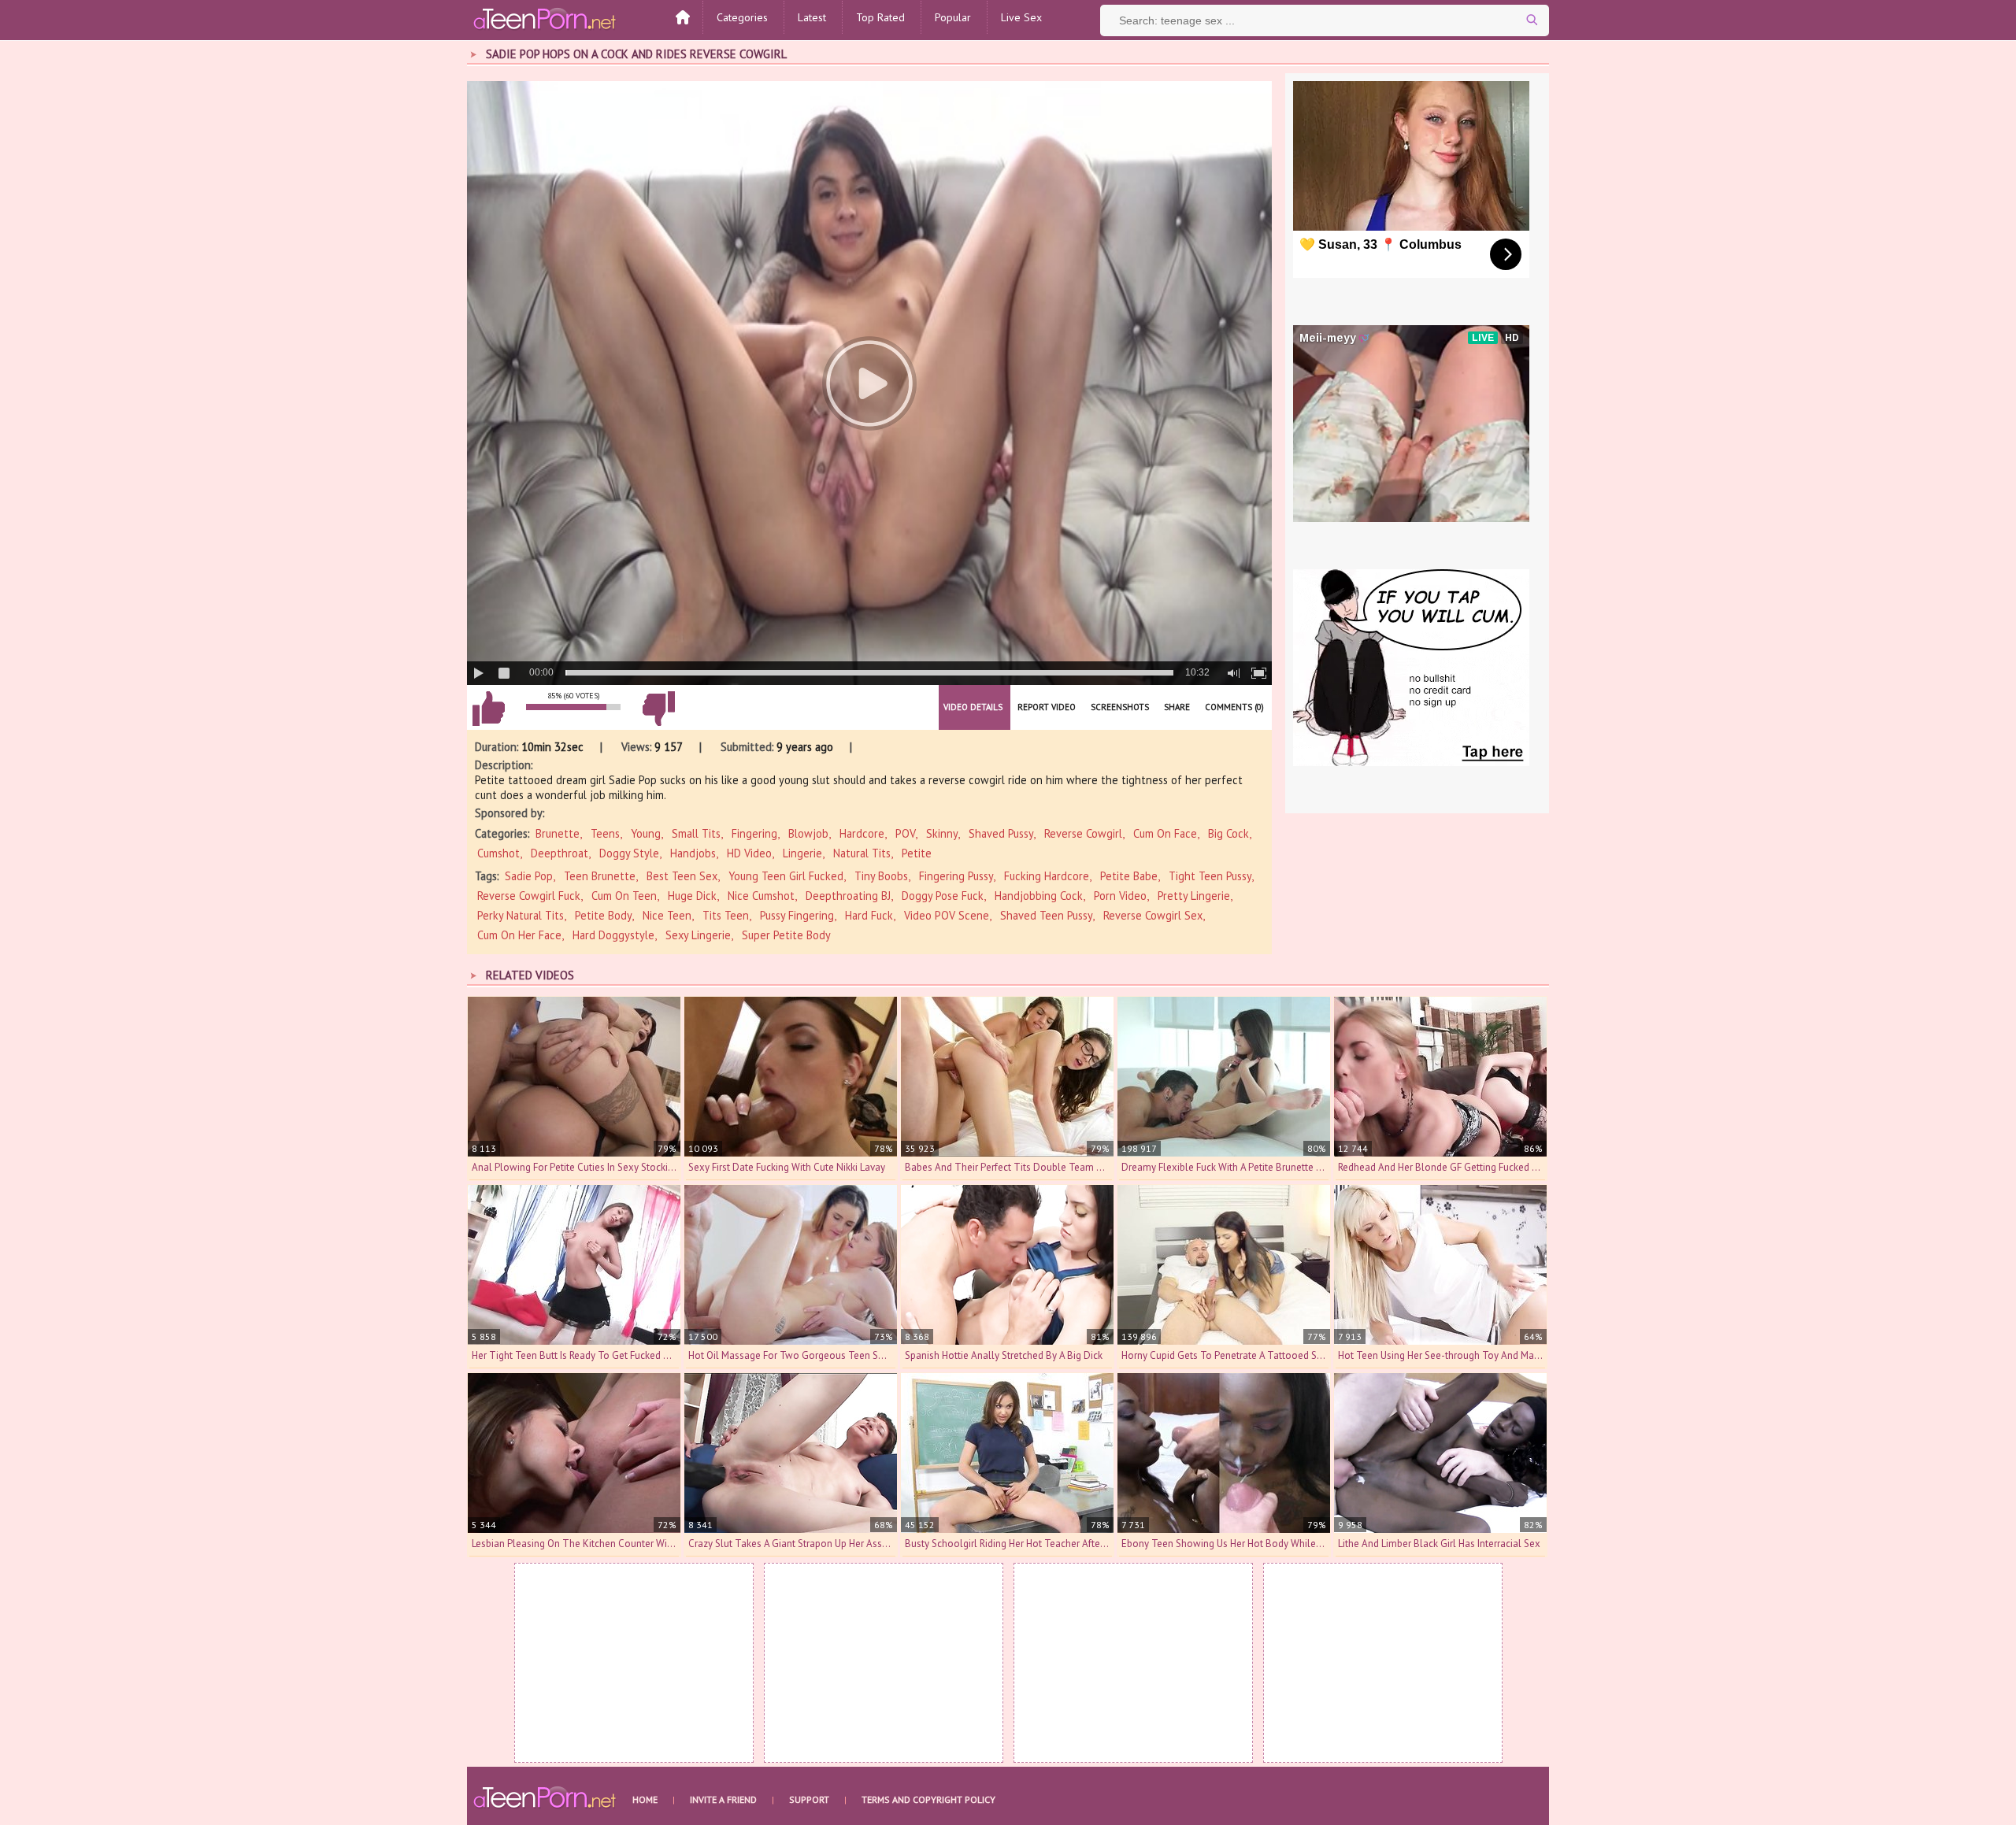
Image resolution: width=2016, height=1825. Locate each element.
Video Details (973, 707)
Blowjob (808, 833)
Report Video (1047, 707)
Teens (605, 833)
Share (1177, 707)
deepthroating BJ (848, 896)
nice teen (667, 915)
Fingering (754, 833)
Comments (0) (1234, 707)
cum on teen (624, 896)
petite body (603, 915)
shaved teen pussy (1046, 915)
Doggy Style (629, 853)
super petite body (786, 935)
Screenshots (1120, 707)
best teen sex (682, 876)
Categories (742, 17)
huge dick (692, 896)
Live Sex (1021, 17)
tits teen (726, 915)
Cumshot (498, 853)
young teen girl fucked (786, 876)
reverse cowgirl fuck (529, 896)
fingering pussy (956, 876)
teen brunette (600, 876)
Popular (953, 17)
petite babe (1129, 876)
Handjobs (693, 853)
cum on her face (519, 935)
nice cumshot (761, 896)
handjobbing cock (1039, 896)
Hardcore (862, 833)
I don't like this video (658, 709)
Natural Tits (862, 853)
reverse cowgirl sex (1153, 915)
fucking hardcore (1047, 876)
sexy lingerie (698, 935)
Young (646, 833)
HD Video (749, 853)
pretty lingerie (1194, 896)
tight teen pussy (1210, 876)
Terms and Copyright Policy (928, 1799)
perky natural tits (521, 915)
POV (905, 833)
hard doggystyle (613, 935)
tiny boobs (881, 876)
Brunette (558, 833)
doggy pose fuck (943, 896)
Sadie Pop (529, 876)
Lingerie (802, 853)
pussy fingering (797, 915)
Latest (812, 17)
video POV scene (947, 915)
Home (645, 1799)
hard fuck (869, 915)
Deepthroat (560, 853)
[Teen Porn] (546, 18)
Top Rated (880, 17)
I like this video (488, 709)
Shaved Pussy (1001, 833)
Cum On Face (1165, 833)
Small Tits (696, 833)
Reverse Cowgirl (1083, 833)
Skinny (942, 833)
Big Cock (1228, 833)
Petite (917, 853)
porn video (1120, 896)
